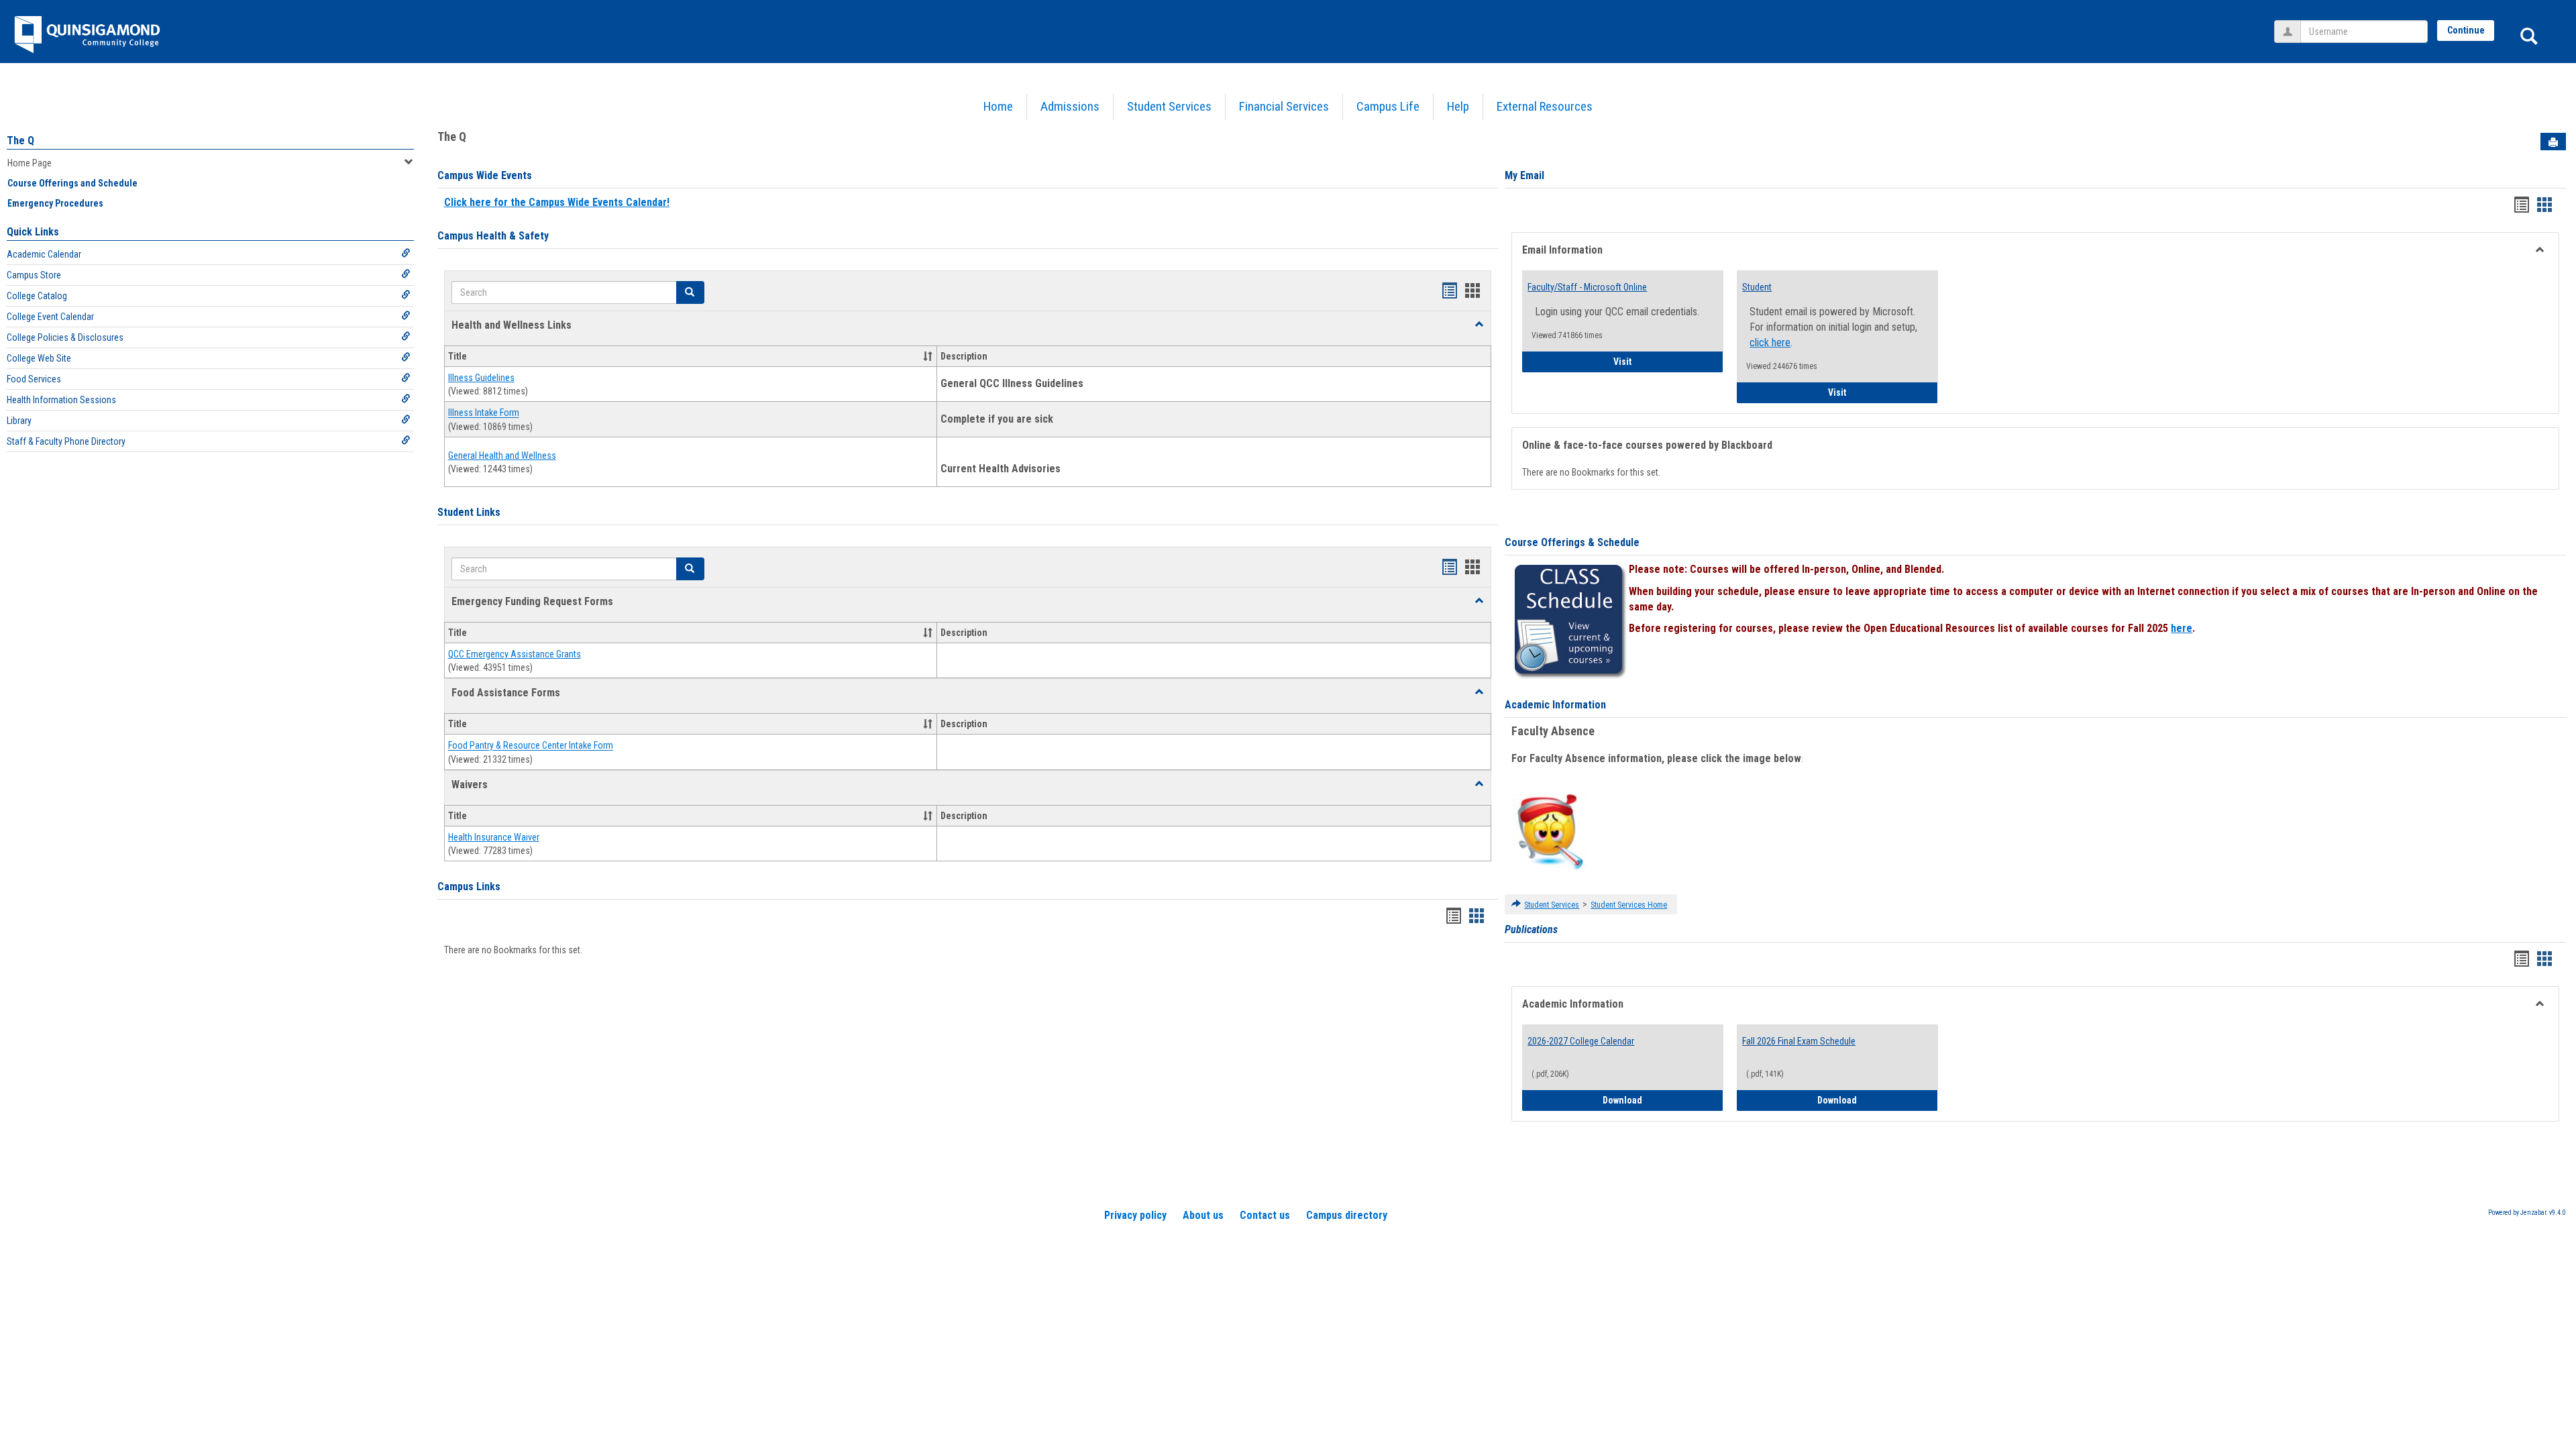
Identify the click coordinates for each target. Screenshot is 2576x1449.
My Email (1524, 175)
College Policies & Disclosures (65, 337)
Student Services (1169, 106)
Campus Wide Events (485, 175)
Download (1663, 1100)
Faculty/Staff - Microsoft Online (1587, 287)
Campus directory (1347, 1215)
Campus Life (1388, 106)
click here (1770, 342)
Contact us (1265, 1215)
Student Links (469, 512)
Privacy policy (1135, 1215)
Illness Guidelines (481, 378)
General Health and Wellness (502, 455)
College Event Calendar (50, 317)
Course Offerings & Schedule (1572, 542)
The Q (20, 141)
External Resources (1545, 106)
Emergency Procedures (55, 203)
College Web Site (39, 358)
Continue (2466, 30)
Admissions (1070, 106)
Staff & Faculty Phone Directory (66, 441)
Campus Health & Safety (493, 236)
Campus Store (34, 275)
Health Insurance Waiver (494, 837)
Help (1458, 106)
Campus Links (469, 887)
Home (998, 106)
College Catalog (37, 296)
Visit (1668, 361)
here (2182, 628)
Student (1757, 287)
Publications (1531, 929)
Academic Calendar (44, 254)
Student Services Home (1629, 905)
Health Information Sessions (61, 400)
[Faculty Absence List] (1550, 831)
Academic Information (1555, 705)
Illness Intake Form (484, 413)
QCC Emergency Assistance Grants (515, 654)
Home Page (30, 163)
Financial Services (1284, 106)
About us (1203, 1215)
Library (19, 421)
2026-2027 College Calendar (1581, 1041)
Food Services (34, 379)
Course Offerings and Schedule (72, 183)
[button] (1479, 325)
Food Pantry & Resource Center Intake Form (531, 746)
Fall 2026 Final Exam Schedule (1799, 1041)
